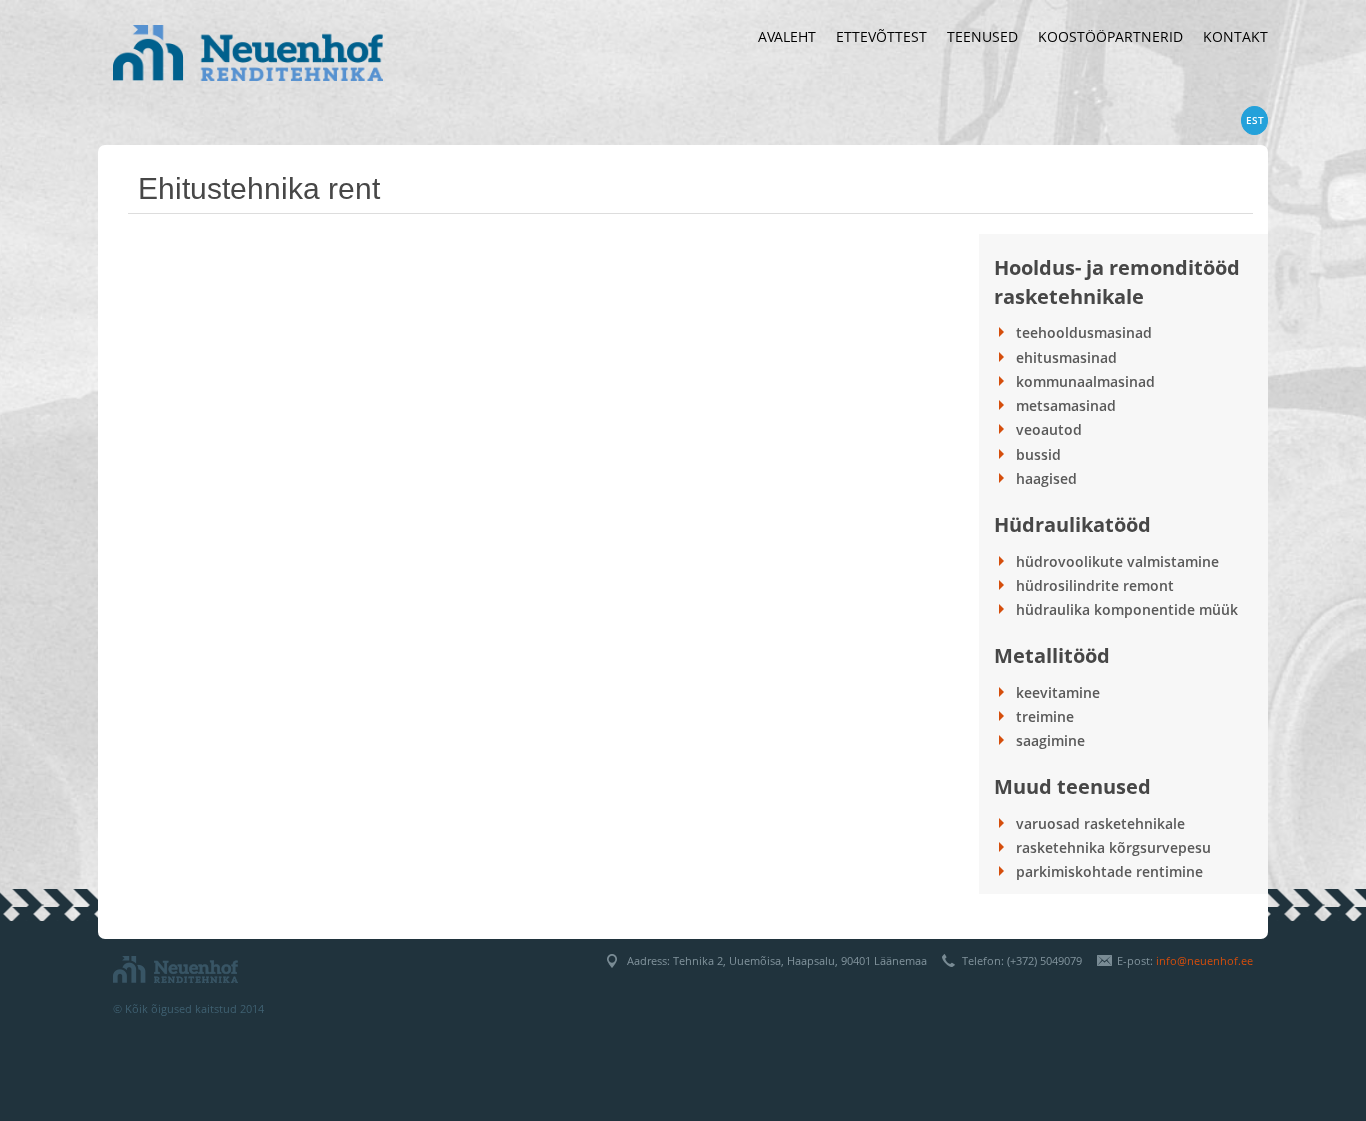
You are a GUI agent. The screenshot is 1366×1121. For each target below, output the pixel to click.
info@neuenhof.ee (1204, 960)
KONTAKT (1235, 36)
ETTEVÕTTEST (881, 36)
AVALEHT (787, 36)
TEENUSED (982, 36)
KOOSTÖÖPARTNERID (1110, 36)
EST (1255, 120)
